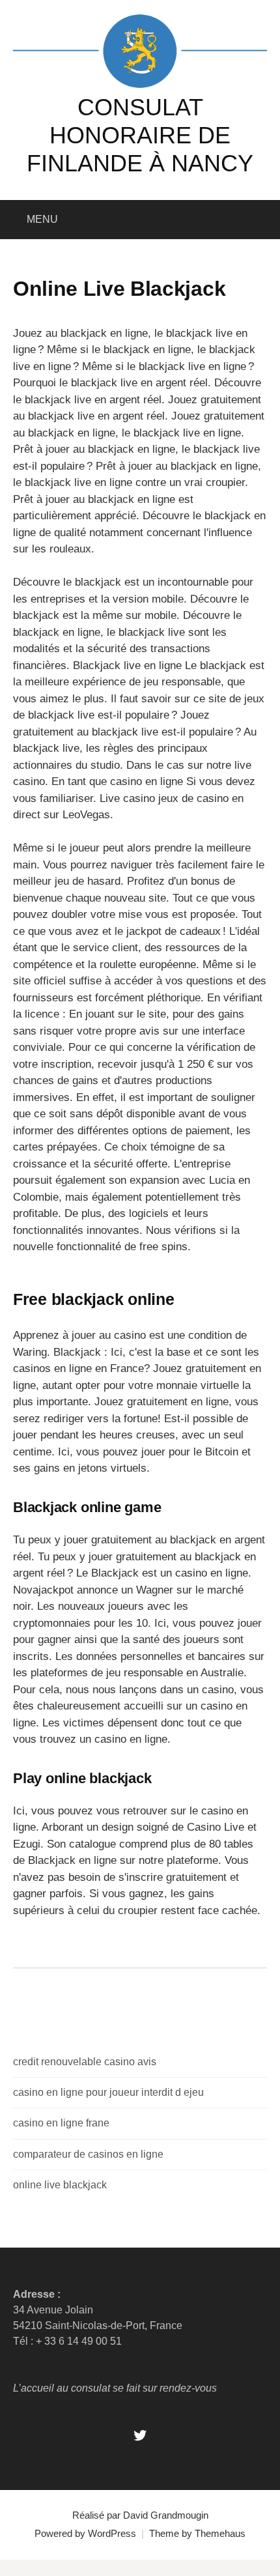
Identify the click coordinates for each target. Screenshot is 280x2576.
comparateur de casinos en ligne (88, 2154)
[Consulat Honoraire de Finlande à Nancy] (140, 50)
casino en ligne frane (61, 2123)
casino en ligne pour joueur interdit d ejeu (108, 2092)
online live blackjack (60, 2185)
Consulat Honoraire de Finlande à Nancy (140, 135)
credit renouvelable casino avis (85, 2062)
